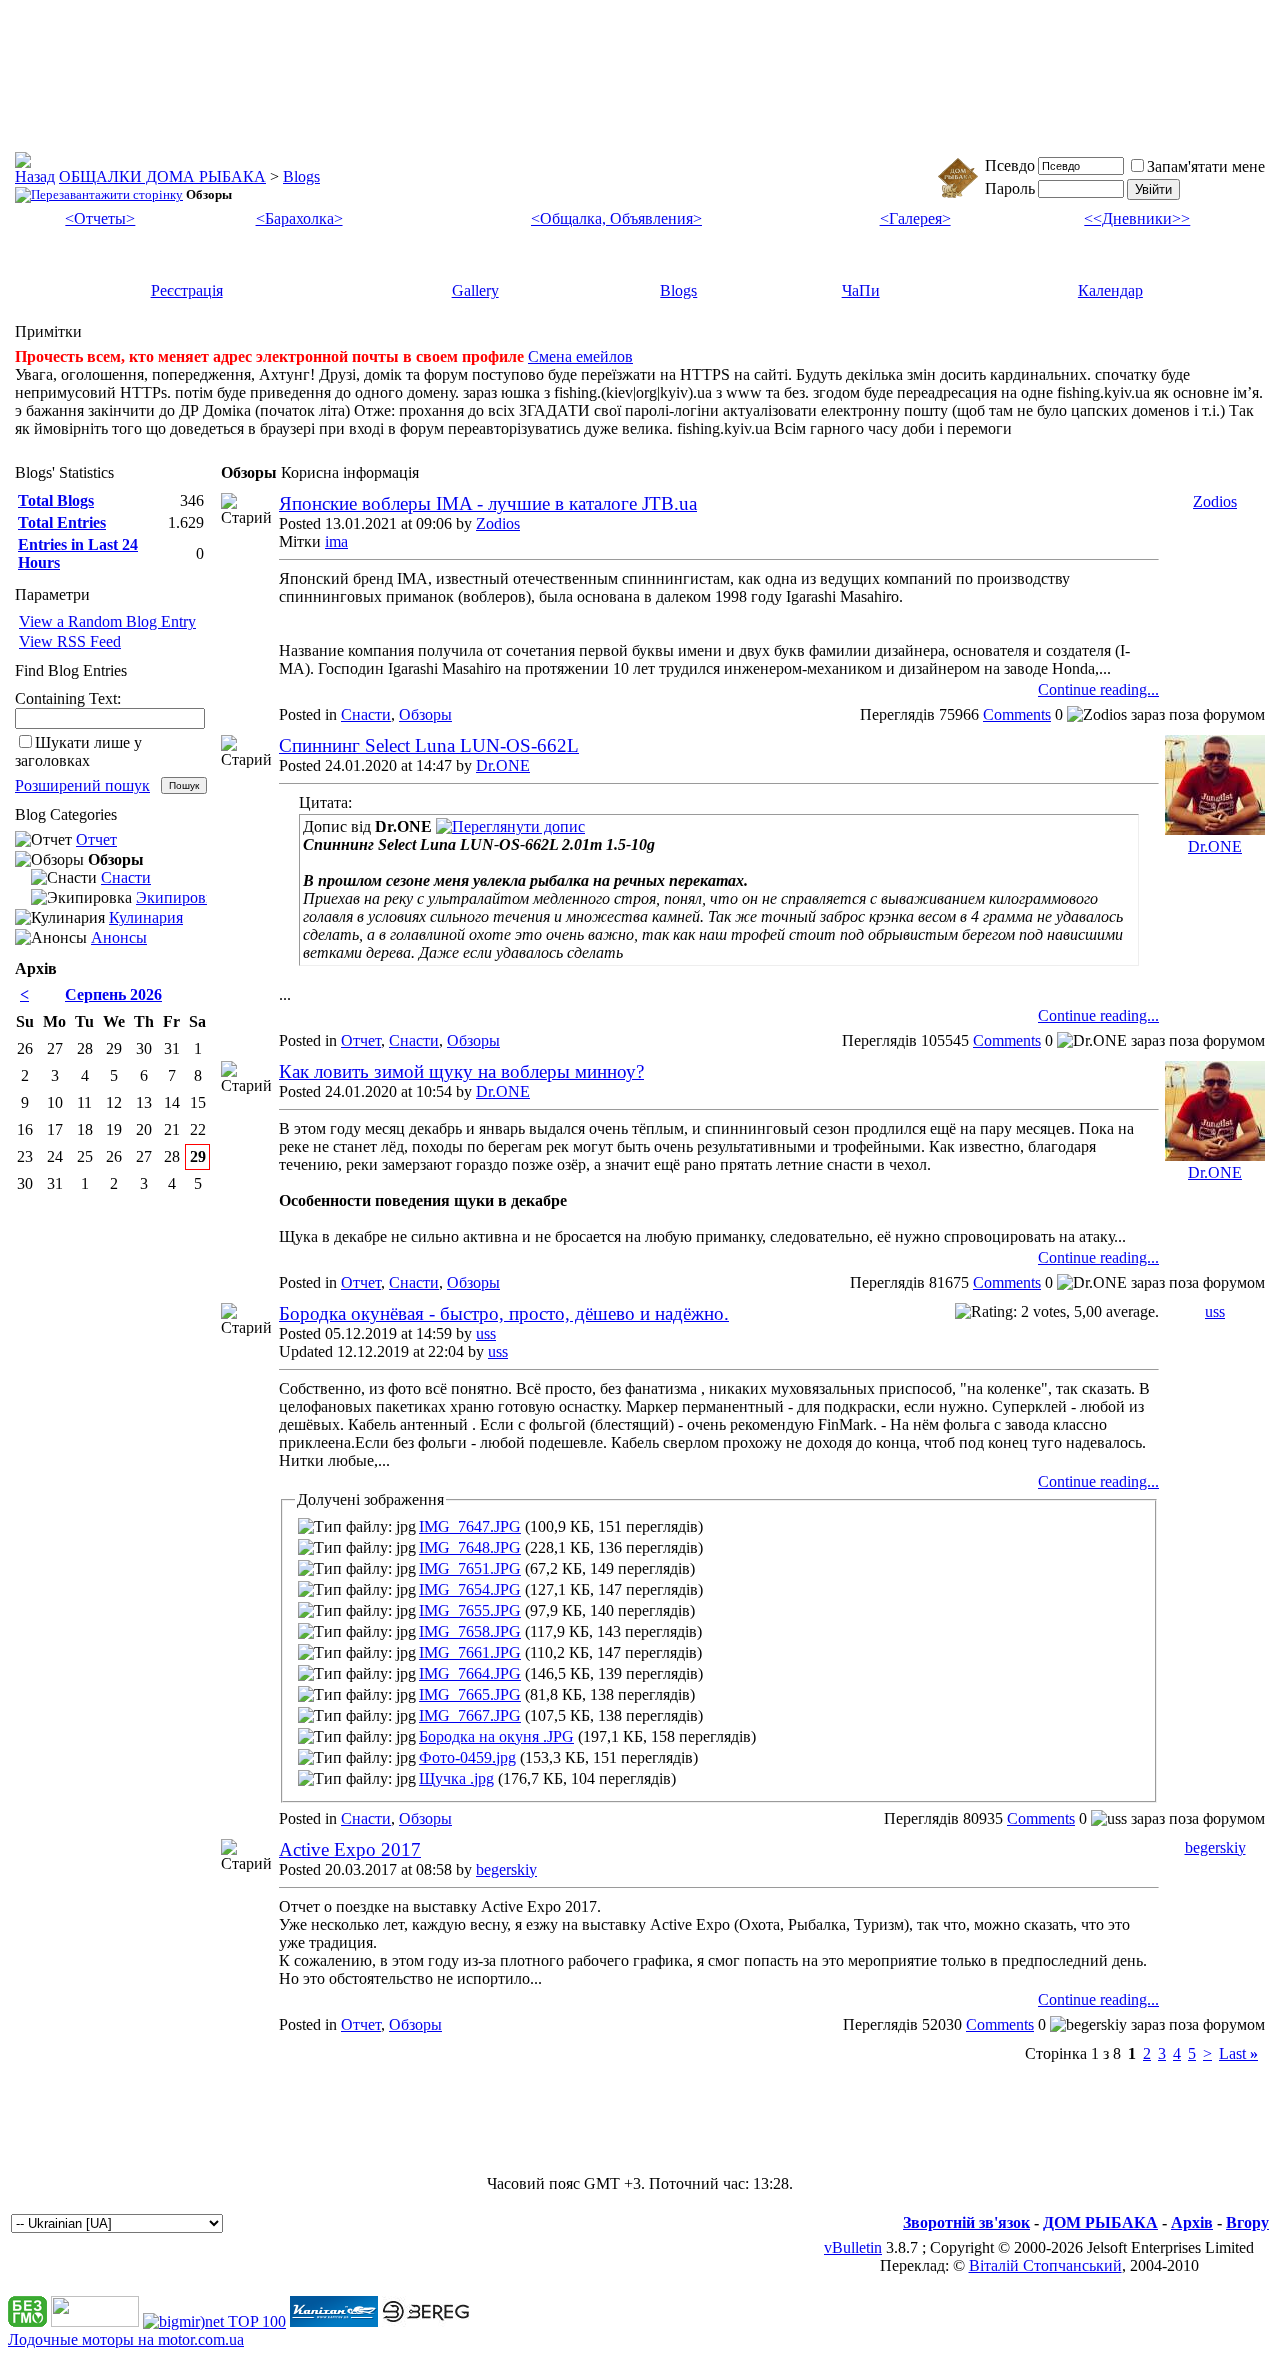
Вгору (1247, 2222)
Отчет (361, 1040)
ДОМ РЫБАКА (1100, 2222)
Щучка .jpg (456, 1778)
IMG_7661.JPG (470, 1652)
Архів (1192, 2222)
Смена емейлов (580, 356)
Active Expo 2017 (350, 1849)
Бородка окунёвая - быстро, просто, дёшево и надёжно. (504, 1313)
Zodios (498, 523)
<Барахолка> (299, 218)
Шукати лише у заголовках (78, 751)
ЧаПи (861, 290)
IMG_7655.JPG (470, 1610)
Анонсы (119, 937)
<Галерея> (915, 218)
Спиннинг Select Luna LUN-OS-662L (429, 745)
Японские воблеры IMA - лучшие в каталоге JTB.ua (488, 503)
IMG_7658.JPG (470, 1631)
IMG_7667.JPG (470, 1715)
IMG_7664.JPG (470, 1673)
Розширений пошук (82, 785)
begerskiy (506, 1869)
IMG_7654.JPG (470, 1589)
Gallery (475, 290)
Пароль (1010, 188)
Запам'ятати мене (1206, 166)
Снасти (366, 714)
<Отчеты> (100, 218)
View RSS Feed (70, 641)
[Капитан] (334, 2321)
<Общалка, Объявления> (616, 218)
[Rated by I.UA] (95, 2321)
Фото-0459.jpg (467, 1757)
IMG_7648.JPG (470, 1547)
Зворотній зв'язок (966, 2222)
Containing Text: (68, 698)
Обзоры (425, 714)
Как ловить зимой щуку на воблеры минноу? (461, 1071)
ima (336, 541)
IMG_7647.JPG (470, 1526)
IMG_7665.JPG (470, 1694)
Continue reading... (1098, 689)
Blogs (301, 176)
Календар (1110, 290)
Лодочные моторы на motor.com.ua (126, 2339)
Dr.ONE (503, 765)
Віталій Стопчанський (1045, 2265)
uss (486, 1333)
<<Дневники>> (1137, 218)
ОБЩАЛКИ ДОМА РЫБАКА (162, 176)
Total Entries (62, 522)
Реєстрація (187, 290)
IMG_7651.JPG (470, 1568)
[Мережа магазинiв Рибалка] (426, 2321)
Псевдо (1010, 165)
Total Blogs (56, 500)
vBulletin (853, 2247)
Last (1238, 2053)
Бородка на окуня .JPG (496, 1736)
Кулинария (146, 917)
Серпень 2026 (113, 994)
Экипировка (178, 897)
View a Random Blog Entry (107, 621)
